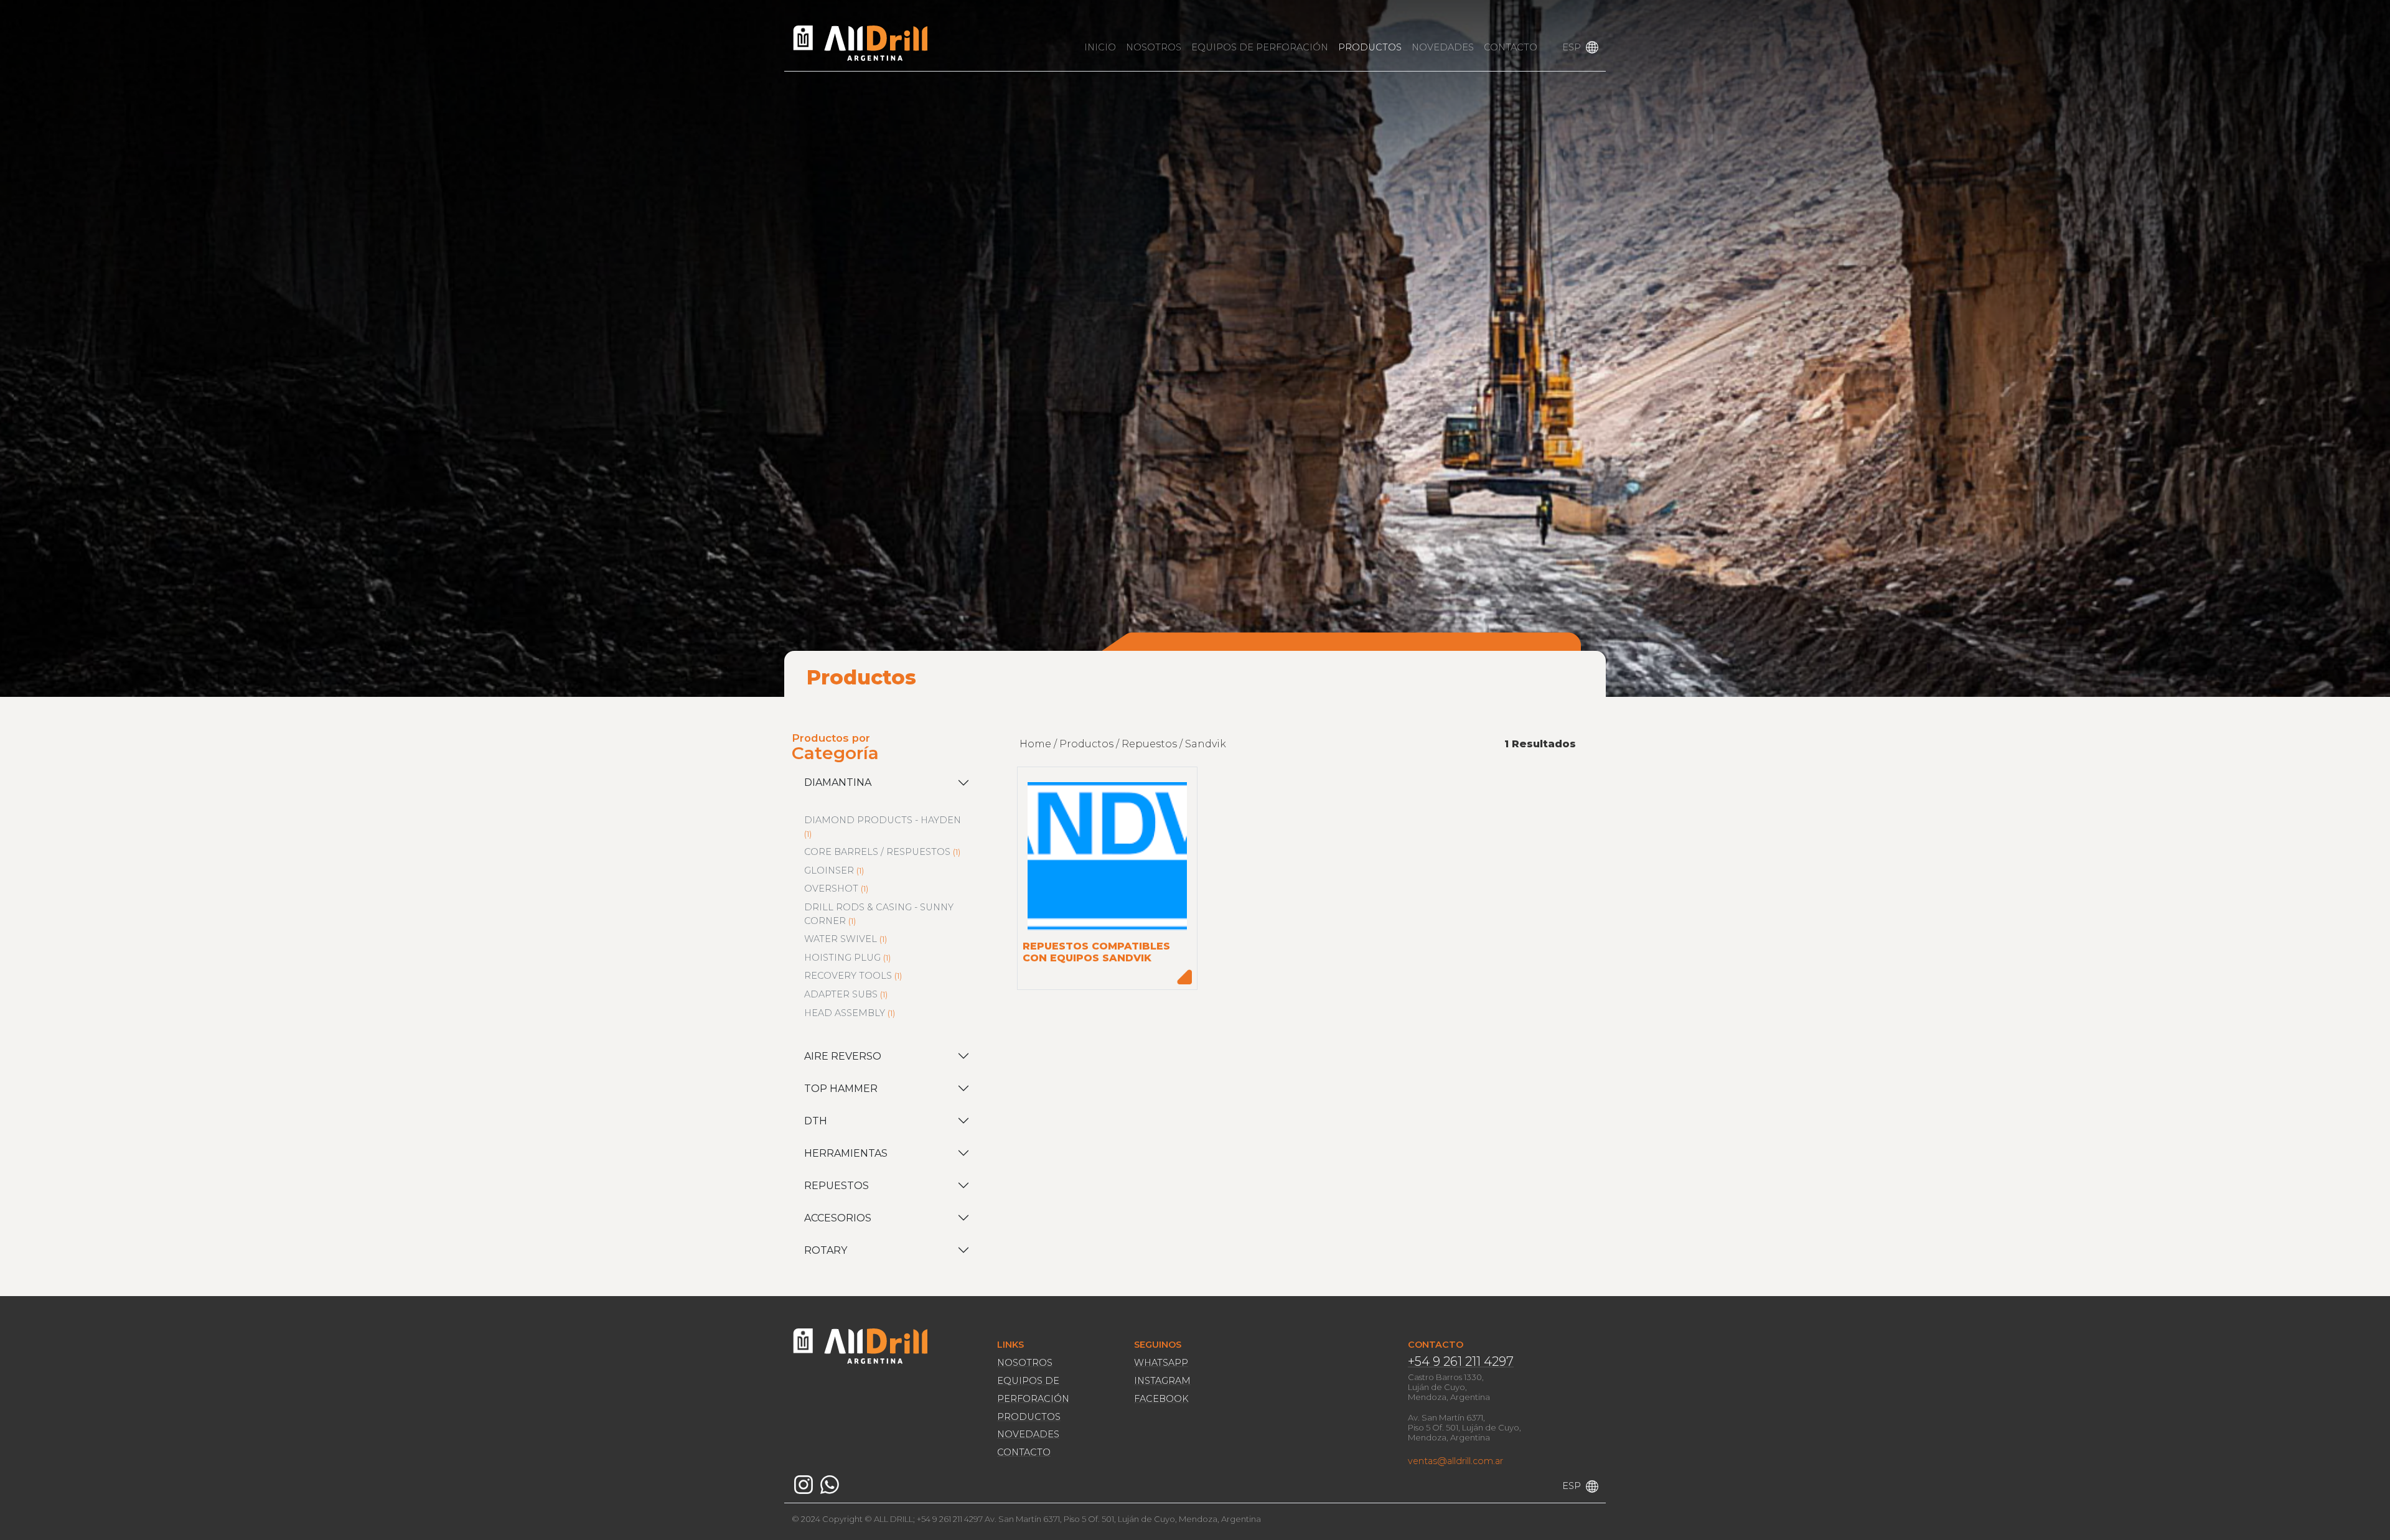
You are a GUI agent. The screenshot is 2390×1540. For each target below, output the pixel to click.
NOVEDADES (1443, 47)
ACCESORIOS (838, 1218)
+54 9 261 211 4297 (1461, 1361)
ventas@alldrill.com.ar (1455, 1461)
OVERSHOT (831, 889)
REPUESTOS (836, 1186)
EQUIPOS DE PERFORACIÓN (1260, 47)
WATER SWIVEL (841, 939)
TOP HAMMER (841, 1089)
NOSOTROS (1154, 47)
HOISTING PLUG (842, 958)
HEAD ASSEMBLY (845, 1013)
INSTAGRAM (1162, 1381)
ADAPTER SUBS (841, 994)
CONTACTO (1511, 47)
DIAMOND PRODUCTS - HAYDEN (883, 820)
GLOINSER (829, 870)
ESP (1572, 47)
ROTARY (826, 1250)
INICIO (1100, 47)
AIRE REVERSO (843, 1056)
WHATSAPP (1161, 1363)
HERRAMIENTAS (846, 1153)
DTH (816, 1121)
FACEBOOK (1161, 1399)
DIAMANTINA (838, 782)
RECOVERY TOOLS (848, 976)
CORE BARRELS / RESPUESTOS (877, 852)
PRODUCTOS (1370, 47)
